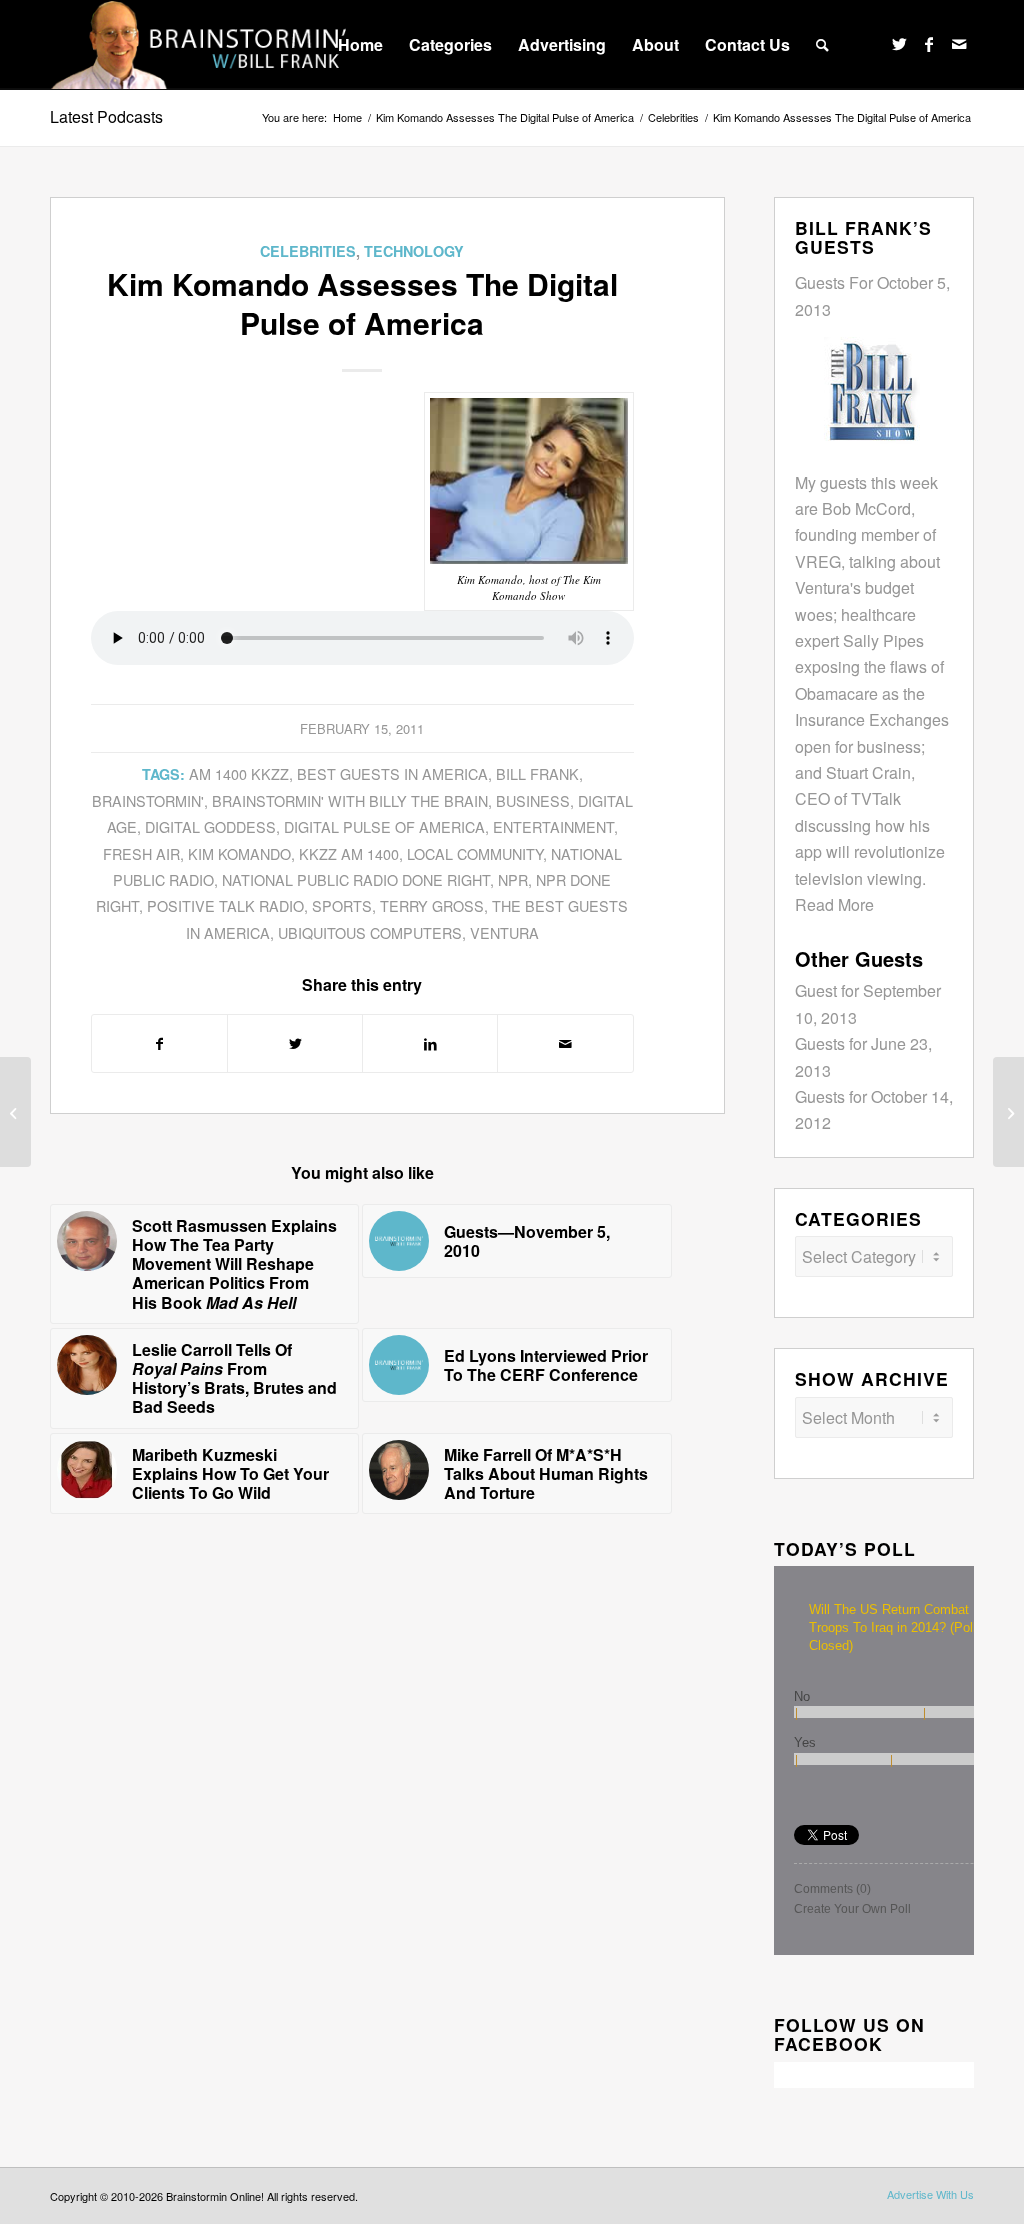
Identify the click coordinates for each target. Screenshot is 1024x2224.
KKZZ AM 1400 (349, 853)
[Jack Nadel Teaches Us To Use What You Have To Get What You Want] (1008, 1112)
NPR (513, 879)
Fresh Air (141, 853)
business (533, 800)
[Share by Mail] (565, 1043)
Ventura (504, 932)
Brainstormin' (148, 800)
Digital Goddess (210, 826)
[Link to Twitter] (899, 44)
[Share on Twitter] (295, 1043)
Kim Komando (239, 853)
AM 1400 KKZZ (239, 773)
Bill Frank (537, 773)
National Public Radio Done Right (356, 879)
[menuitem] (360, 45)
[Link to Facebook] (929, 44)
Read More (834, 904)
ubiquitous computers (370, 932)
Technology (414, 251)
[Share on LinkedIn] (430, 1043)
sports (342, 905)
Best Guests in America (392, 773)
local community (475, 853)
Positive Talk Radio (225, 905)
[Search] (822, 45)
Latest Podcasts (106, 116)
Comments (832, 1889)
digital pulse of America (384, 826)
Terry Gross (432, 905)
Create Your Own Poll (852, 1909)
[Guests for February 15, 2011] (15, 1112)
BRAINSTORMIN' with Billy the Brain (350, 800)
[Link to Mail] (959, 44)
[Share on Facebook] (159, 1043)
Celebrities (308, 251)
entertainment (553, 826)
